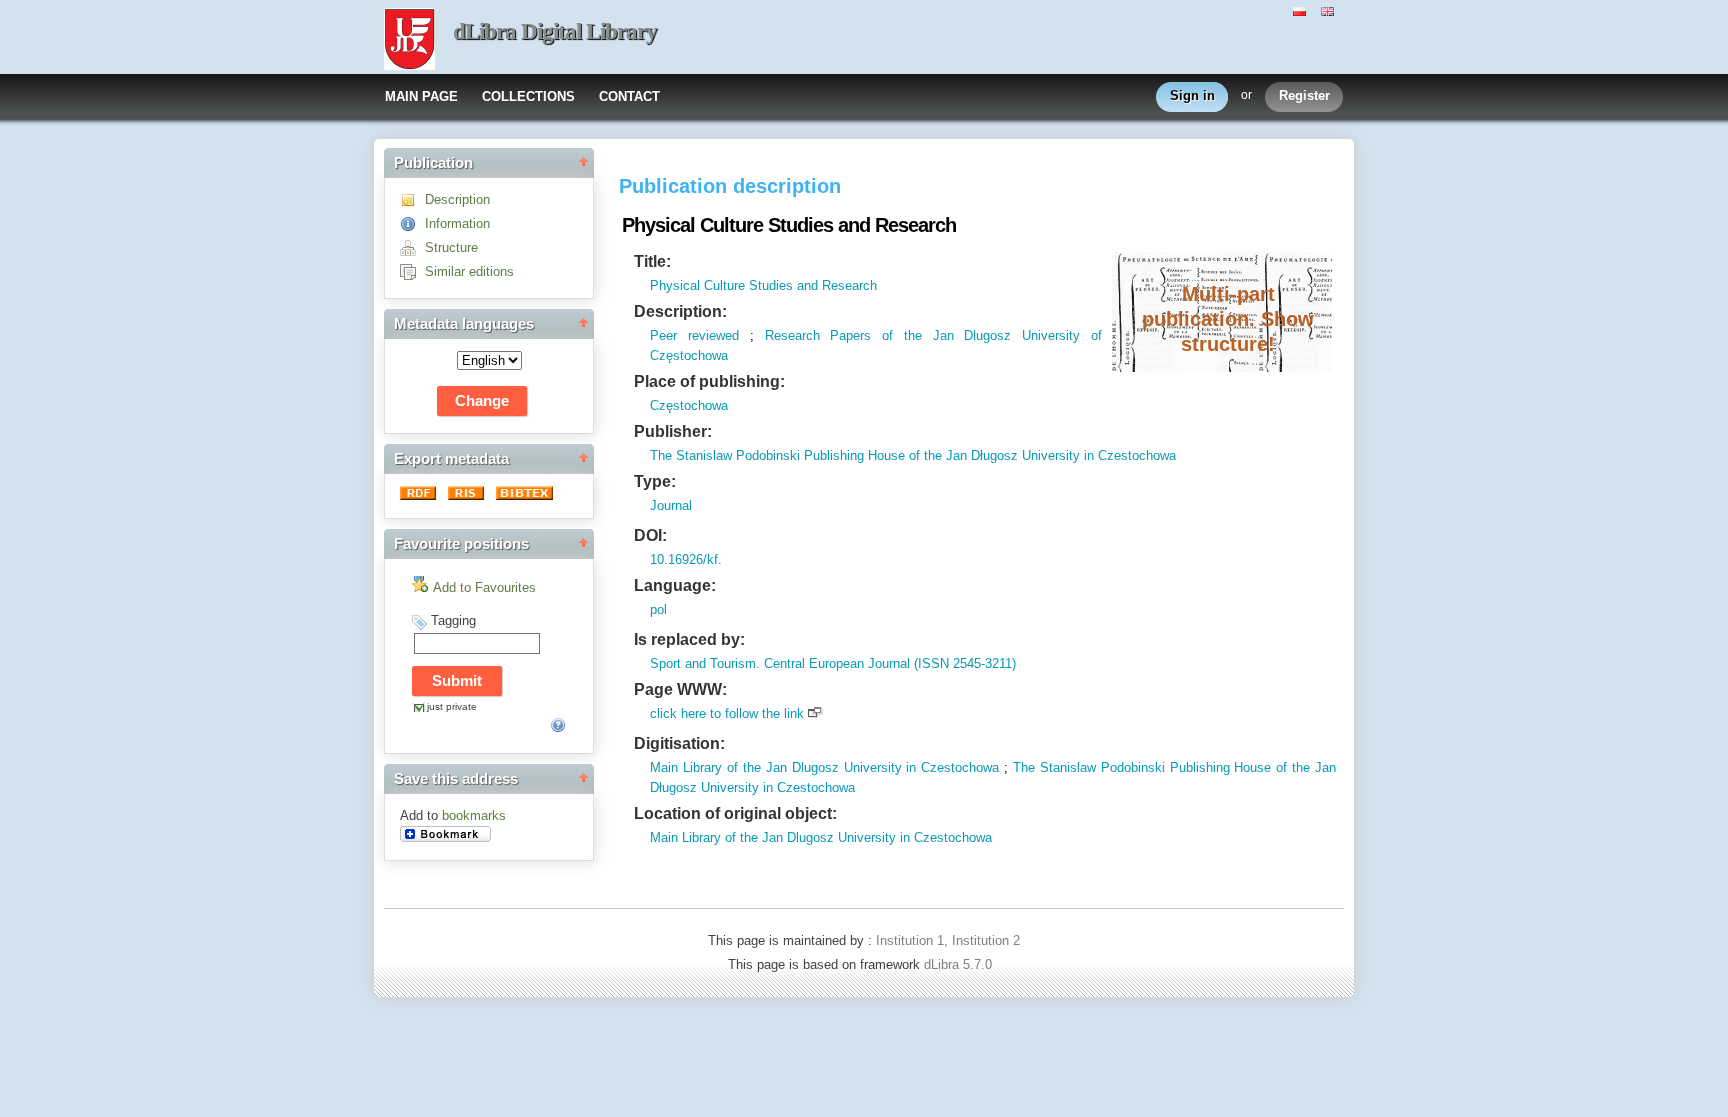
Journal (671, 505)
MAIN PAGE (421, 96)
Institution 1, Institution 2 (948, 940)
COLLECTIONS (528, 96)
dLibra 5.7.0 (960, 964)
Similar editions (469, 271)
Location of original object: (735, 813)
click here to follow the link (727, 713)
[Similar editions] (412, 271)
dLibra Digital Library (555, 31)
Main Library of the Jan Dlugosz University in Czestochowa (824, 767)
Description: (680, 311)
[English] (1330, 10)
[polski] (1302, 10)
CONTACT (629, 96)
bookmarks (474, 815)
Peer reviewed (694, 335)
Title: (652, 261)
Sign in (1192, 95)
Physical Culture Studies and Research (763, 285)
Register (1304, 95)
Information (457, 223)
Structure (451, 247)
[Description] (412, 199)
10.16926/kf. (686, 559)
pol (658, 609)
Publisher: (673, 431)
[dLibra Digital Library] (409, 41)
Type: (655, 481)
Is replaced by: (689, 639)
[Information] (412, 223)
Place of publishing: (709, 381)
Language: (675, 585)
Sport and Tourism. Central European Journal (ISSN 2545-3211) (833, 663)
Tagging (453, 620)
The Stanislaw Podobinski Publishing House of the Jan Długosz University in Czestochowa (913, 455)
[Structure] (412, 247)
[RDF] (420, 495)
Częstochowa (689, 405)
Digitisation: (679, 743)
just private (452, 706)
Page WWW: (680, 689)
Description (457, 199)
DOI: (650, 535)
